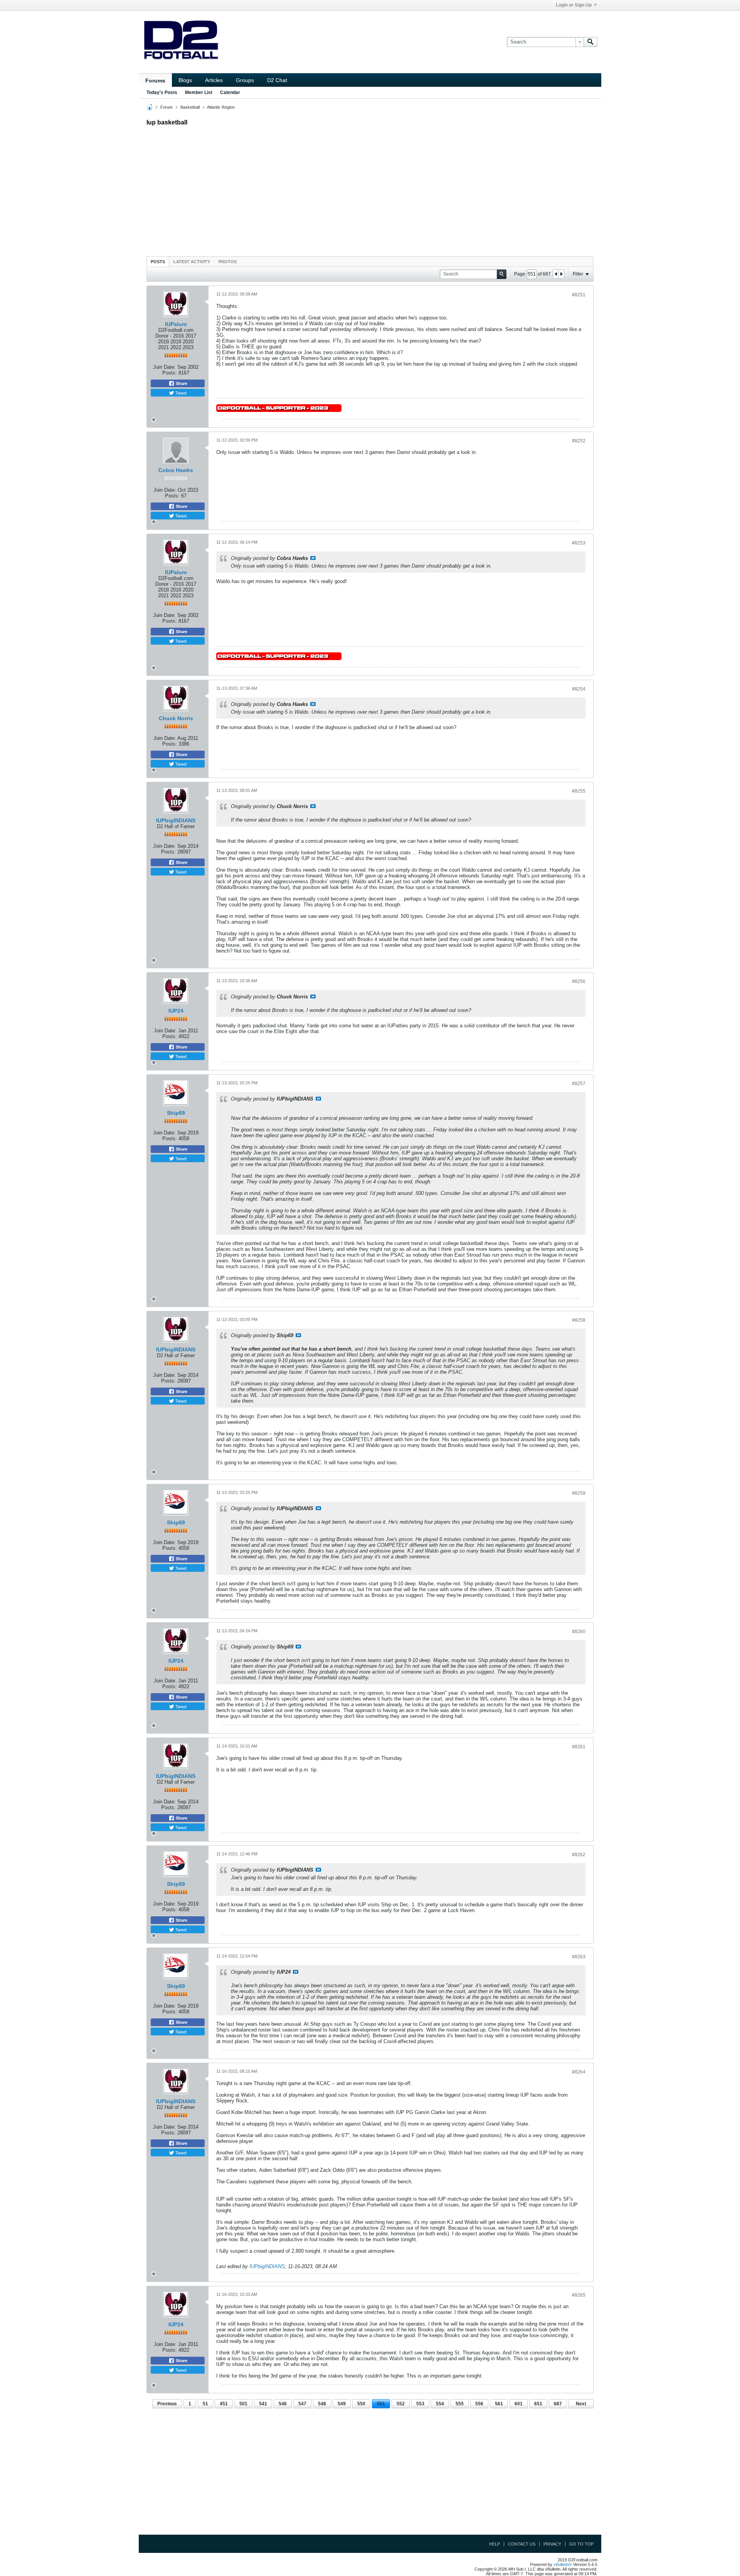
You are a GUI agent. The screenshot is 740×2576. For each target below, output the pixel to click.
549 (342, 2404)
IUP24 (176, 1011)
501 (243, 2404)
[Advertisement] (370, 189)
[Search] (590, 42)
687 (558, 2404)
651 (538, 2404)
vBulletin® (563, 2564)
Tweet (180, 393)
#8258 (579, 1320)
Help (494, 2544)
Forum (166, 107)
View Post (313, 558)
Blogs (185, 80)
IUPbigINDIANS (176, 820)
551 (381, 2404)
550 (361, 2404)
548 (322, 2404)
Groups (245, 80)
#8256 (579, 981)
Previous (167, 2404)
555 (460, 2404)
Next (581, 2404)
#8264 (579, 2072)
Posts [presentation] (158, 262)
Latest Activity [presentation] (192, 262)
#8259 (579, 1493)
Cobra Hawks (176, 470)
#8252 (579, 441)
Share (181, 383)
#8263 (579, 1957)
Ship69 (176, 1113)
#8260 (579, 1632)
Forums (155, 81)
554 (440, 2404)
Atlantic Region (221, 107)
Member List (199, 92)
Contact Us (522, 2544)
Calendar (230, 92)
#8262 (579, 1855)
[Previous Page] (556, 274)
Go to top (581, 2544)
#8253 (579, 543)
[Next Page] (561, 274)
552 (401, 2404)
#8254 (579, 689)
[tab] (158, 261)
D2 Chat (277, 80)
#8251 (579, 295)
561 (499, 2404)
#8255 (579, 791)
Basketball (190, 107)
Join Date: (164, 367)
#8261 (579, 1747)
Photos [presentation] (228, 262)
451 (224, 2404)
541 (263, 2404)
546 (283, 2404)
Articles (214, 80)
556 (479, 2404)
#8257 (579, 1084)
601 (519, 2404)
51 (205, 2404)
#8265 (579, 2295)
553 (420, 2404)
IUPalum (176, 324)
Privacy (552, 2544)
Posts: (170, 373)
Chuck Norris (176, 718)
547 (302, 2404)
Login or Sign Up (574, 5)
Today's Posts (162, 92)
